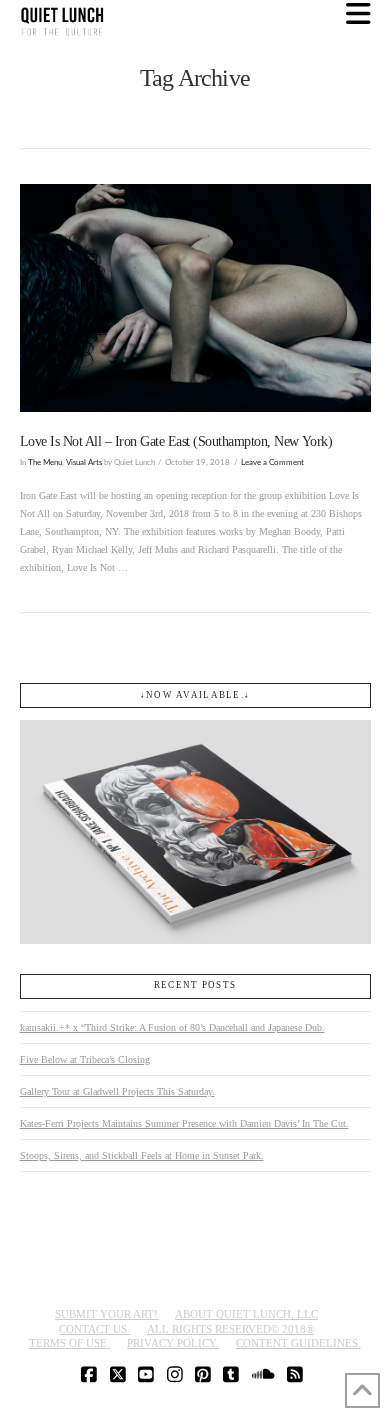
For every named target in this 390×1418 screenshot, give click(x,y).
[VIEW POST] (195, 298)
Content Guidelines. (298, 1343)
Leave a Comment (272, 462)
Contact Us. (94, 1329)
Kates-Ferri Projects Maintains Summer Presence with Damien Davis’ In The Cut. (184, 1123)
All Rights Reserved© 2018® (230, 1329)
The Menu (45, 462)
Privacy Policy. (173, 1343)
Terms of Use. (69, 1343)
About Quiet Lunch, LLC (246, 1314)
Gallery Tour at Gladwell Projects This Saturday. (117, 1091)
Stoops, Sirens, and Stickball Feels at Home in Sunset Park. (142, 1155)
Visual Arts (84, 462)
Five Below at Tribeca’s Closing (85, 1059)
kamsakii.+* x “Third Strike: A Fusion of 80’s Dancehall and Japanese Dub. (172, 1027)
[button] (358, 14)
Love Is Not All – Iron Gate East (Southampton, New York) (176, 441)
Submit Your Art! (106, 1314)
